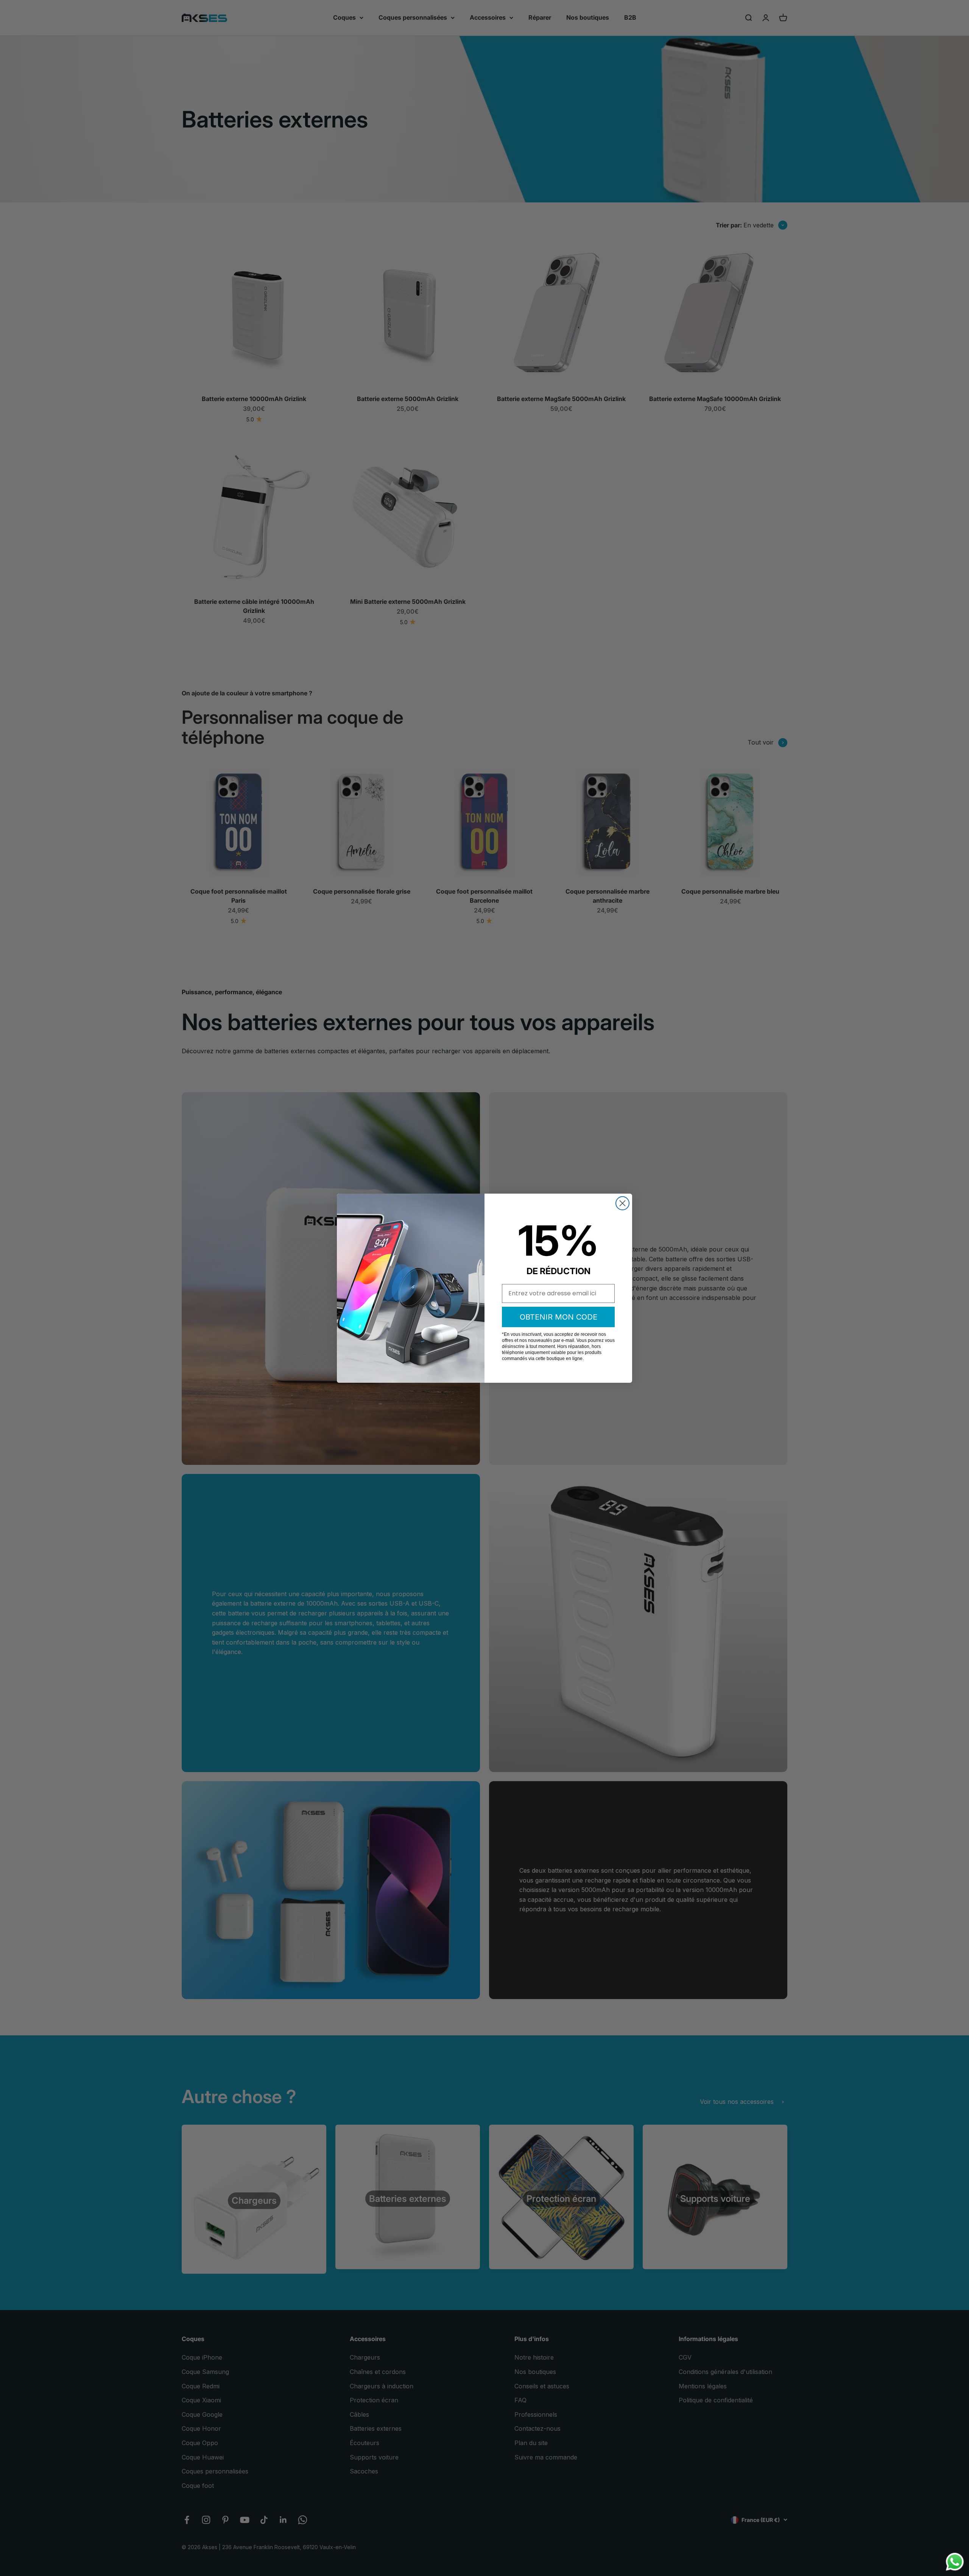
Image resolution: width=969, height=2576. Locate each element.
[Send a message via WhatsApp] (955, 2562)
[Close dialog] (622, 1203)
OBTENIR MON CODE (558, 1317)
